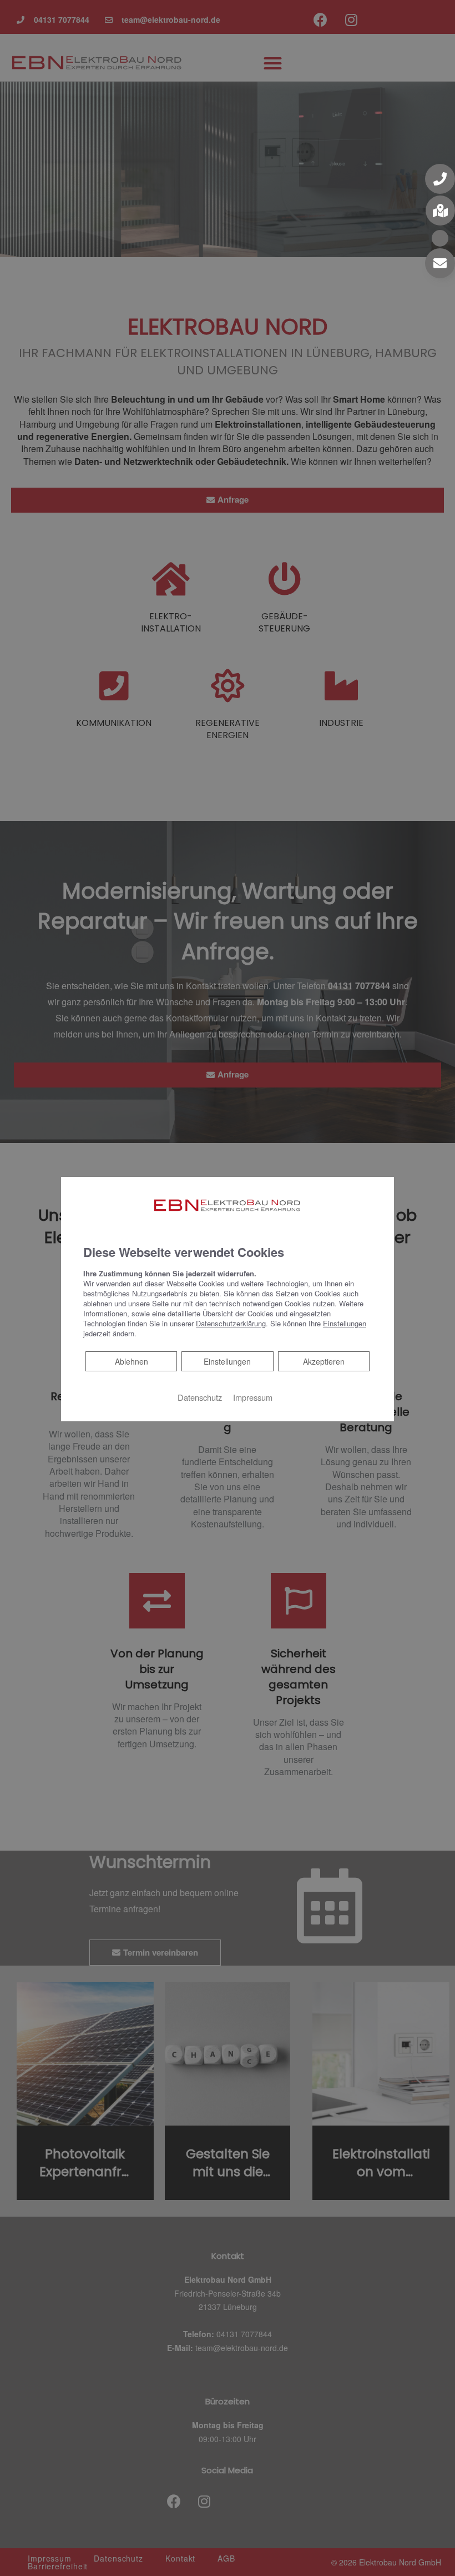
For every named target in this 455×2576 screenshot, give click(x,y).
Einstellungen (227, 1361)
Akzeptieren (324, 1361)
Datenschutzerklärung (231, 1323)
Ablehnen (131, 1361)
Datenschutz (200, 1397)
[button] (440, 179)
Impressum (253, 1397)
